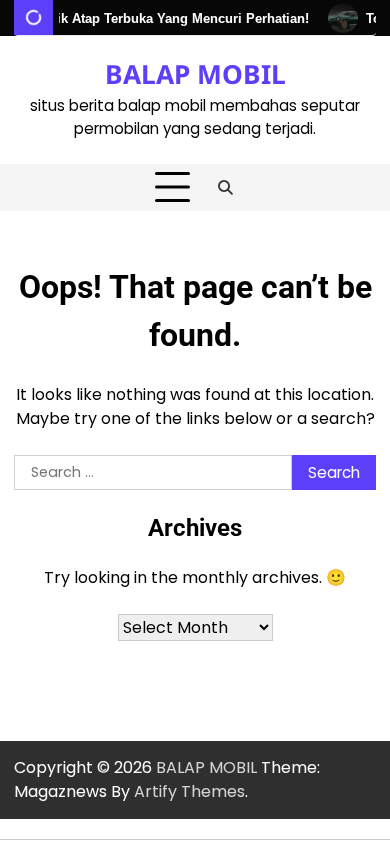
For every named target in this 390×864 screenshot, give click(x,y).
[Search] (226, 188)
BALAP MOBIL (195, 74)
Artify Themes (189, 791)
